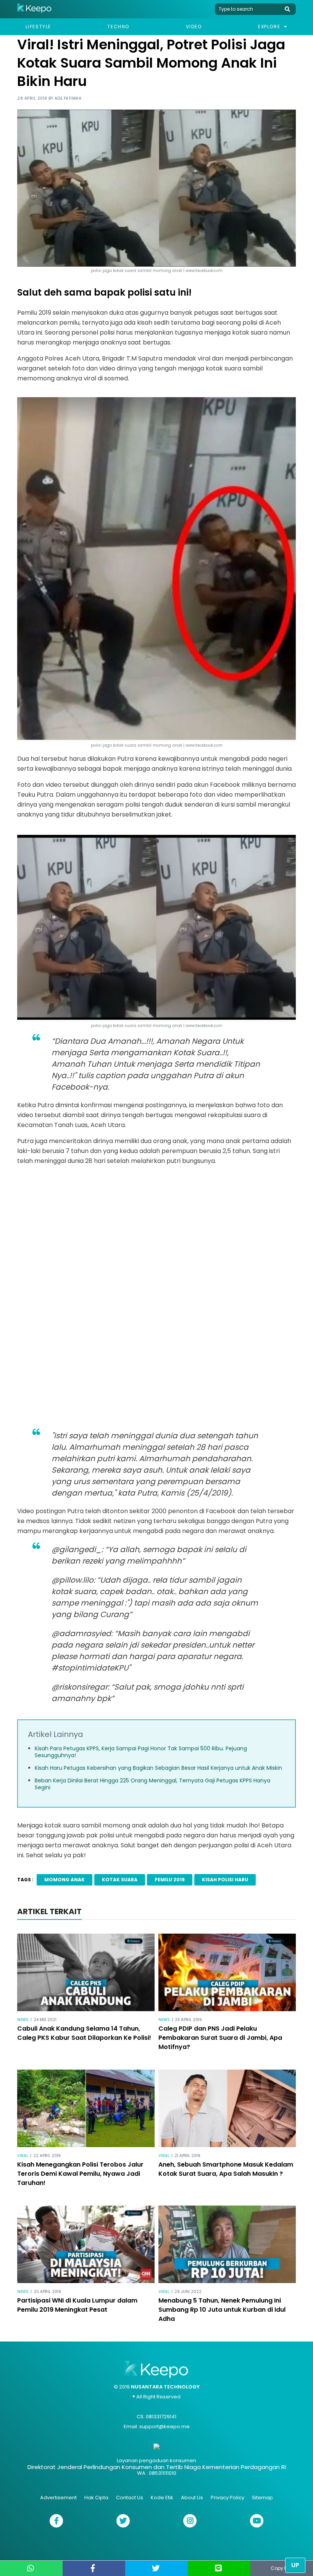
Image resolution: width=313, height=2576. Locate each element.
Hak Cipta (96, 2498)
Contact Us (130, 2498)
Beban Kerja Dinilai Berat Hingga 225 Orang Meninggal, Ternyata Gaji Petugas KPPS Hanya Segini (152, 1784)
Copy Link (282, 2568)
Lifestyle (38, 27)
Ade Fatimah (68, 98)
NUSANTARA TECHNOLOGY (165, 2387)
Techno (118, 27)
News (23, 2020)
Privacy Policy (227, 2498)
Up (295, 2565)
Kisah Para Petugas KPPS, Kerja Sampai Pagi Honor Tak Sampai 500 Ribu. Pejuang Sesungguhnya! (141, 1752)
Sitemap (262, 2498)
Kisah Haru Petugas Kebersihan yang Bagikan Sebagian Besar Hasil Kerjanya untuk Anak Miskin (158, 1768)
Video (194, 27)
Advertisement (58, 2498)
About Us (192, 2498)
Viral (23, 2156)
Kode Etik (162, 2498)
